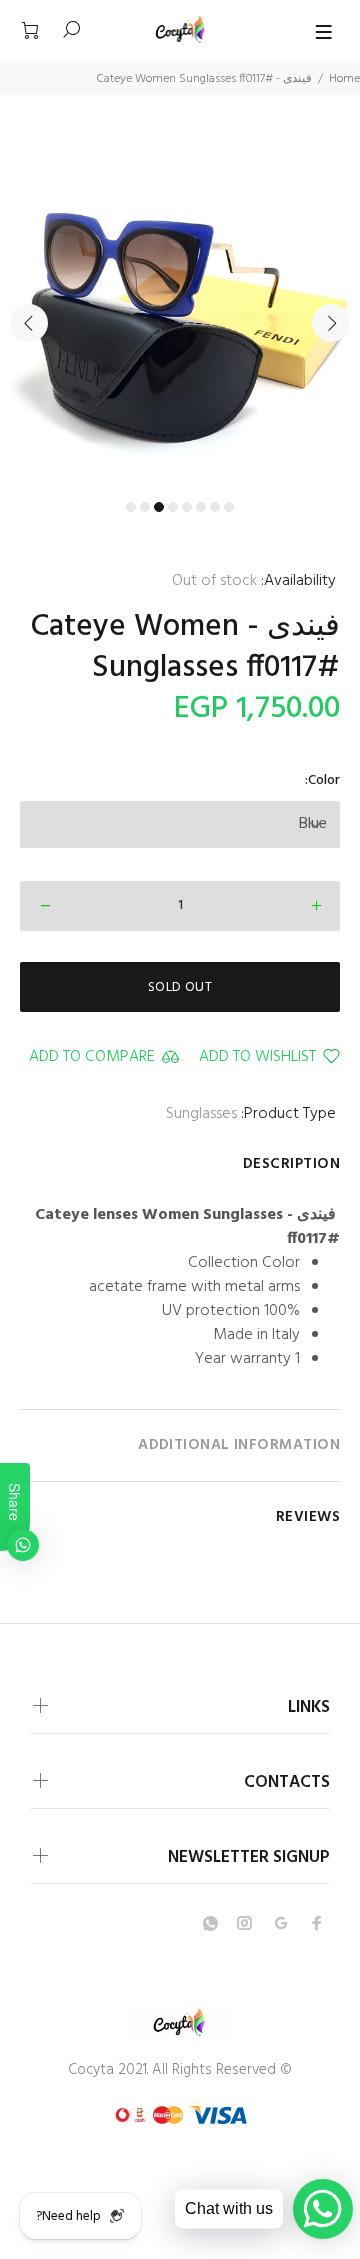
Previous (29, 323)
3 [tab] (159, 507)
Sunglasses (201, 1114)
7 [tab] (215, 507)
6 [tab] (201, 507)
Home (344, 79)
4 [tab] (173, 507)
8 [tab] (229, 507)
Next (331, 323)
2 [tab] (145, 507)
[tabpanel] (180, 310)
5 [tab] (187, 507)
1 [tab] (131, 507)
